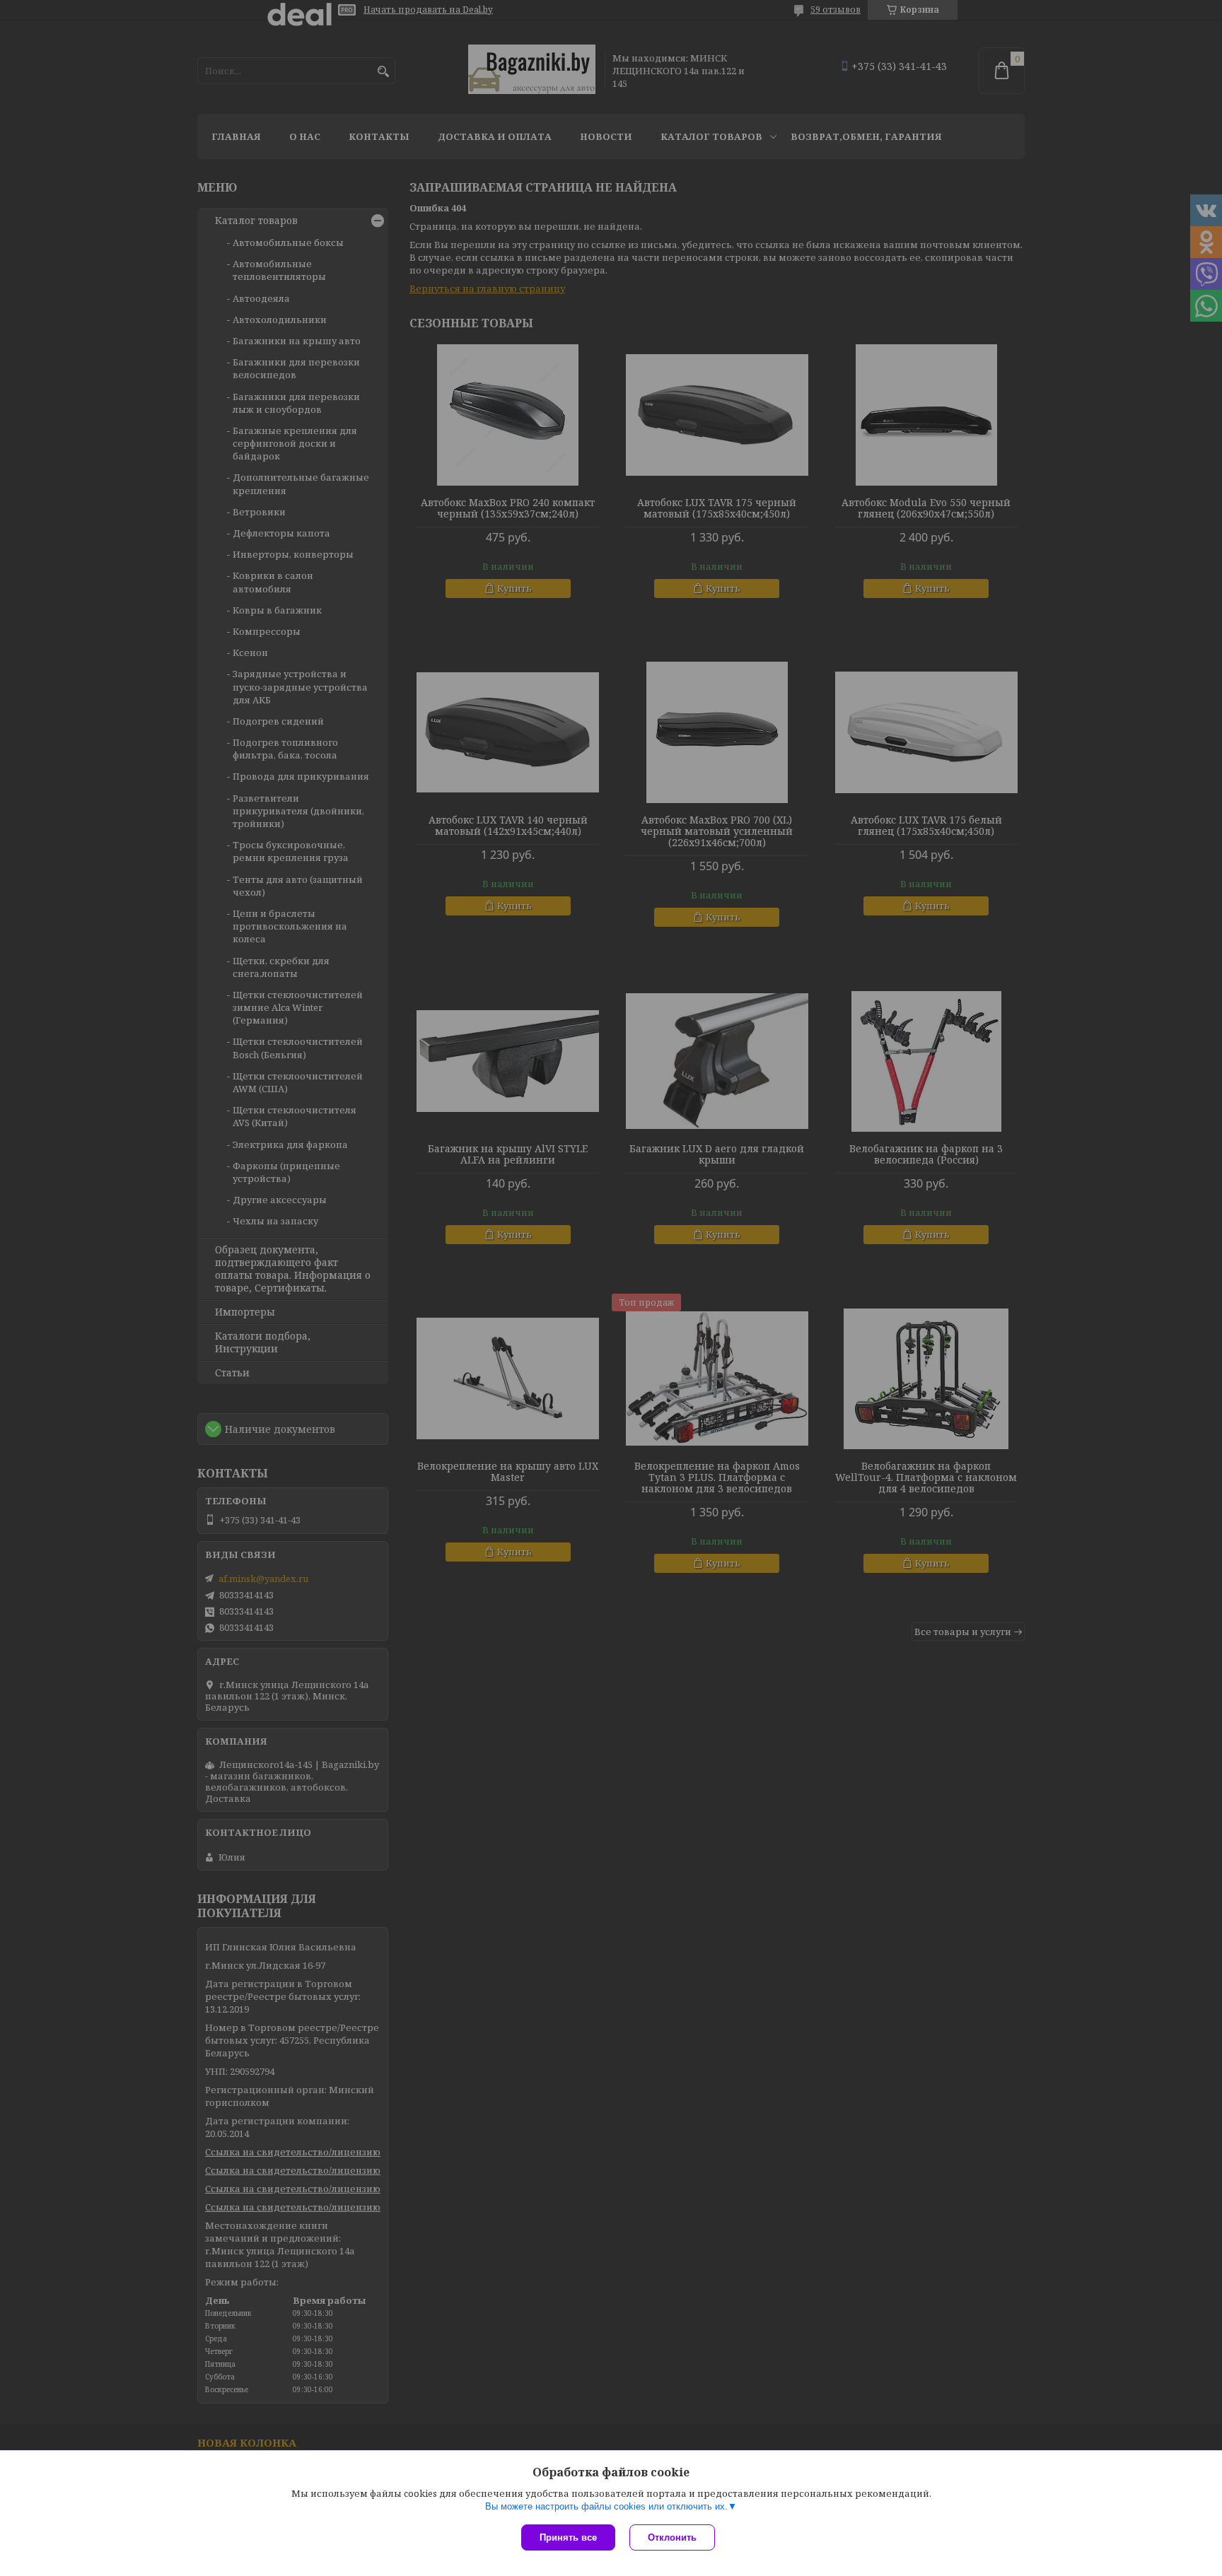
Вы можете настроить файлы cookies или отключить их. (606, 2506)
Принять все (568, 2537)
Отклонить (672, 2537)
